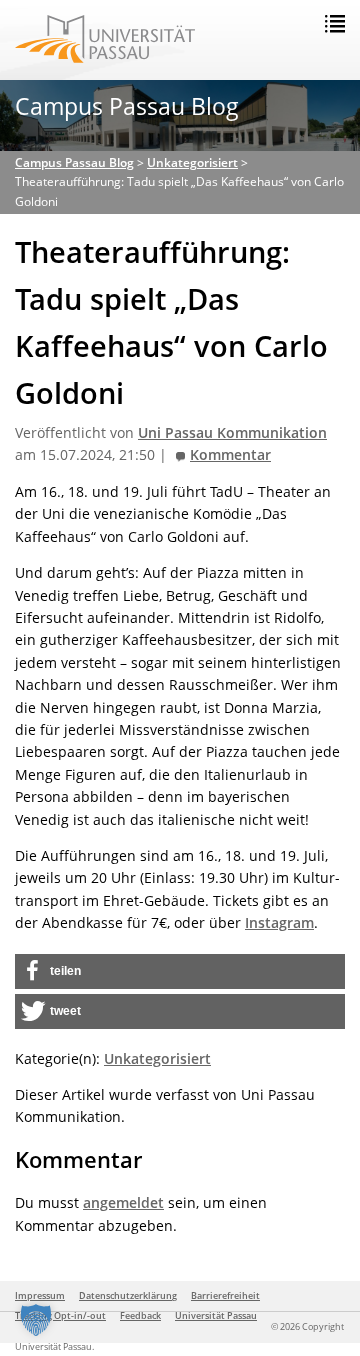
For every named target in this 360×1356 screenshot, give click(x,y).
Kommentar (230, 455)
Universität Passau (216, 1315)
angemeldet (123, 1202)
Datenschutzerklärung (128, 1295)
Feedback (140, 1315)
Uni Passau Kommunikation (232, 433)
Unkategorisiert (157, 1058)
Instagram (279, 922)
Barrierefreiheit (225, 1295)
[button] (180, 971)
